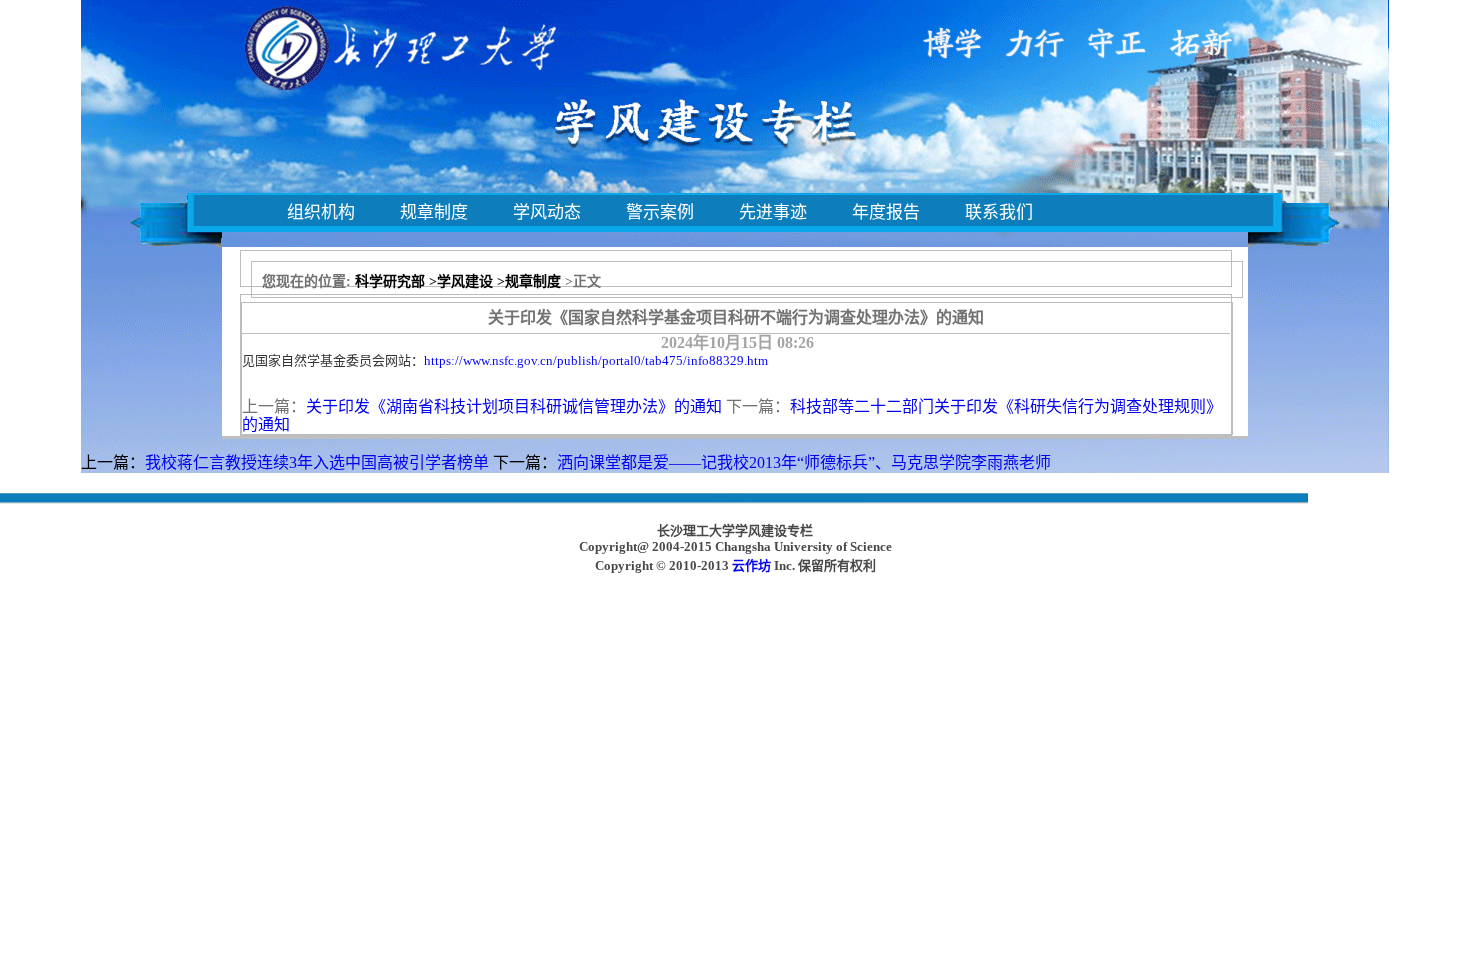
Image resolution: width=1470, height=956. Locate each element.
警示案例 (660, 212)
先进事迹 (773, 212)
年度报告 (886, 212)
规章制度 (434, 212)
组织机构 (321, 212)
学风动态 (547, 212)
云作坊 (751, 565)
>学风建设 (461, 281)
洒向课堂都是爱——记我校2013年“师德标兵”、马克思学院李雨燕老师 (804, 462)
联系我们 (999, 212)
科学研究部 (390, 281)
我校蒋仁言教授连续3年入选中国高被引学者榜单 (317, 462)
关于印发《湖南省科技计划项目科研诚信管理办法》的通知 (514, 406)
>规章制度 (529, 281)
